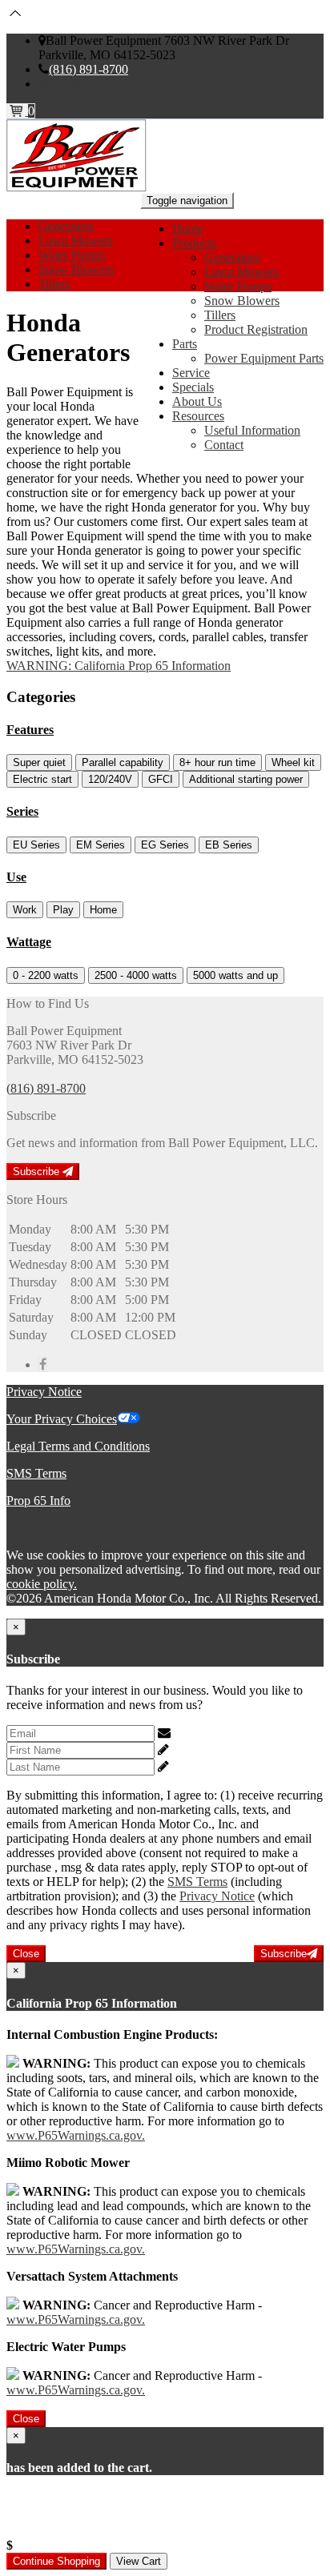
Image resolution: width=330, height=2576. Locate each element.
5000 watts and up (235, 975)
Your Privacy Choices (62, 1419)
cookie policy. (42, 1584)
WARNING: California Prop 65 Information (119, 666)
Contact (224, 445)
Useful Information (252, 430)
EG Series (165, 845)
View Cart (139, 2561)
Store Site (63, 84)
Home (188, 229)
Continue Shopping (56, 2561)
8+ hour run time (217, 762)
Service (191, 373)
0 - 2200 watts (46, 975)
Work (25, 910)
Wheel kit (293, 762)
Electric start (42, 779)
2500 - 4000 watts (136, 975)
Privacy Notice (44, 1392)
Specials (193, 387)
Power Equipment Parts (264, 358)
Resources (198, 416)
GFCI (161, 779)
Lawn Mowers (241, 272)
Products (194, 243)
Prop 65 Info (38, 1501)
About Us (197, 401)
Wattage (29, 942)
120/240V (110, 779)
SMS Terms (36, 1473)
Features (30, 730)
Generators (232, 257)
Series (22, 811)
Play (63, 910)
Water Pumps (238, 286)
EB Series (229, 845)
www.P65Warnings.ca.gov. (76, 2135)
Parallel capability (123, 762)
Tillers (220, 315)
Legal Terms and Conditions (78, 1446)
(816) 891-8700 (89, 69)
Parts (185, 344)
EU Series (36, 845)
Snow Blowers (242, 301)
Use (16, 877)
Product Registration (256, 329)
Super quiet (39, 762)
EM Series (101, 845)
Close (26, 1954)
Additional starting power (246, 779)
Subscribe (38, 1172)
